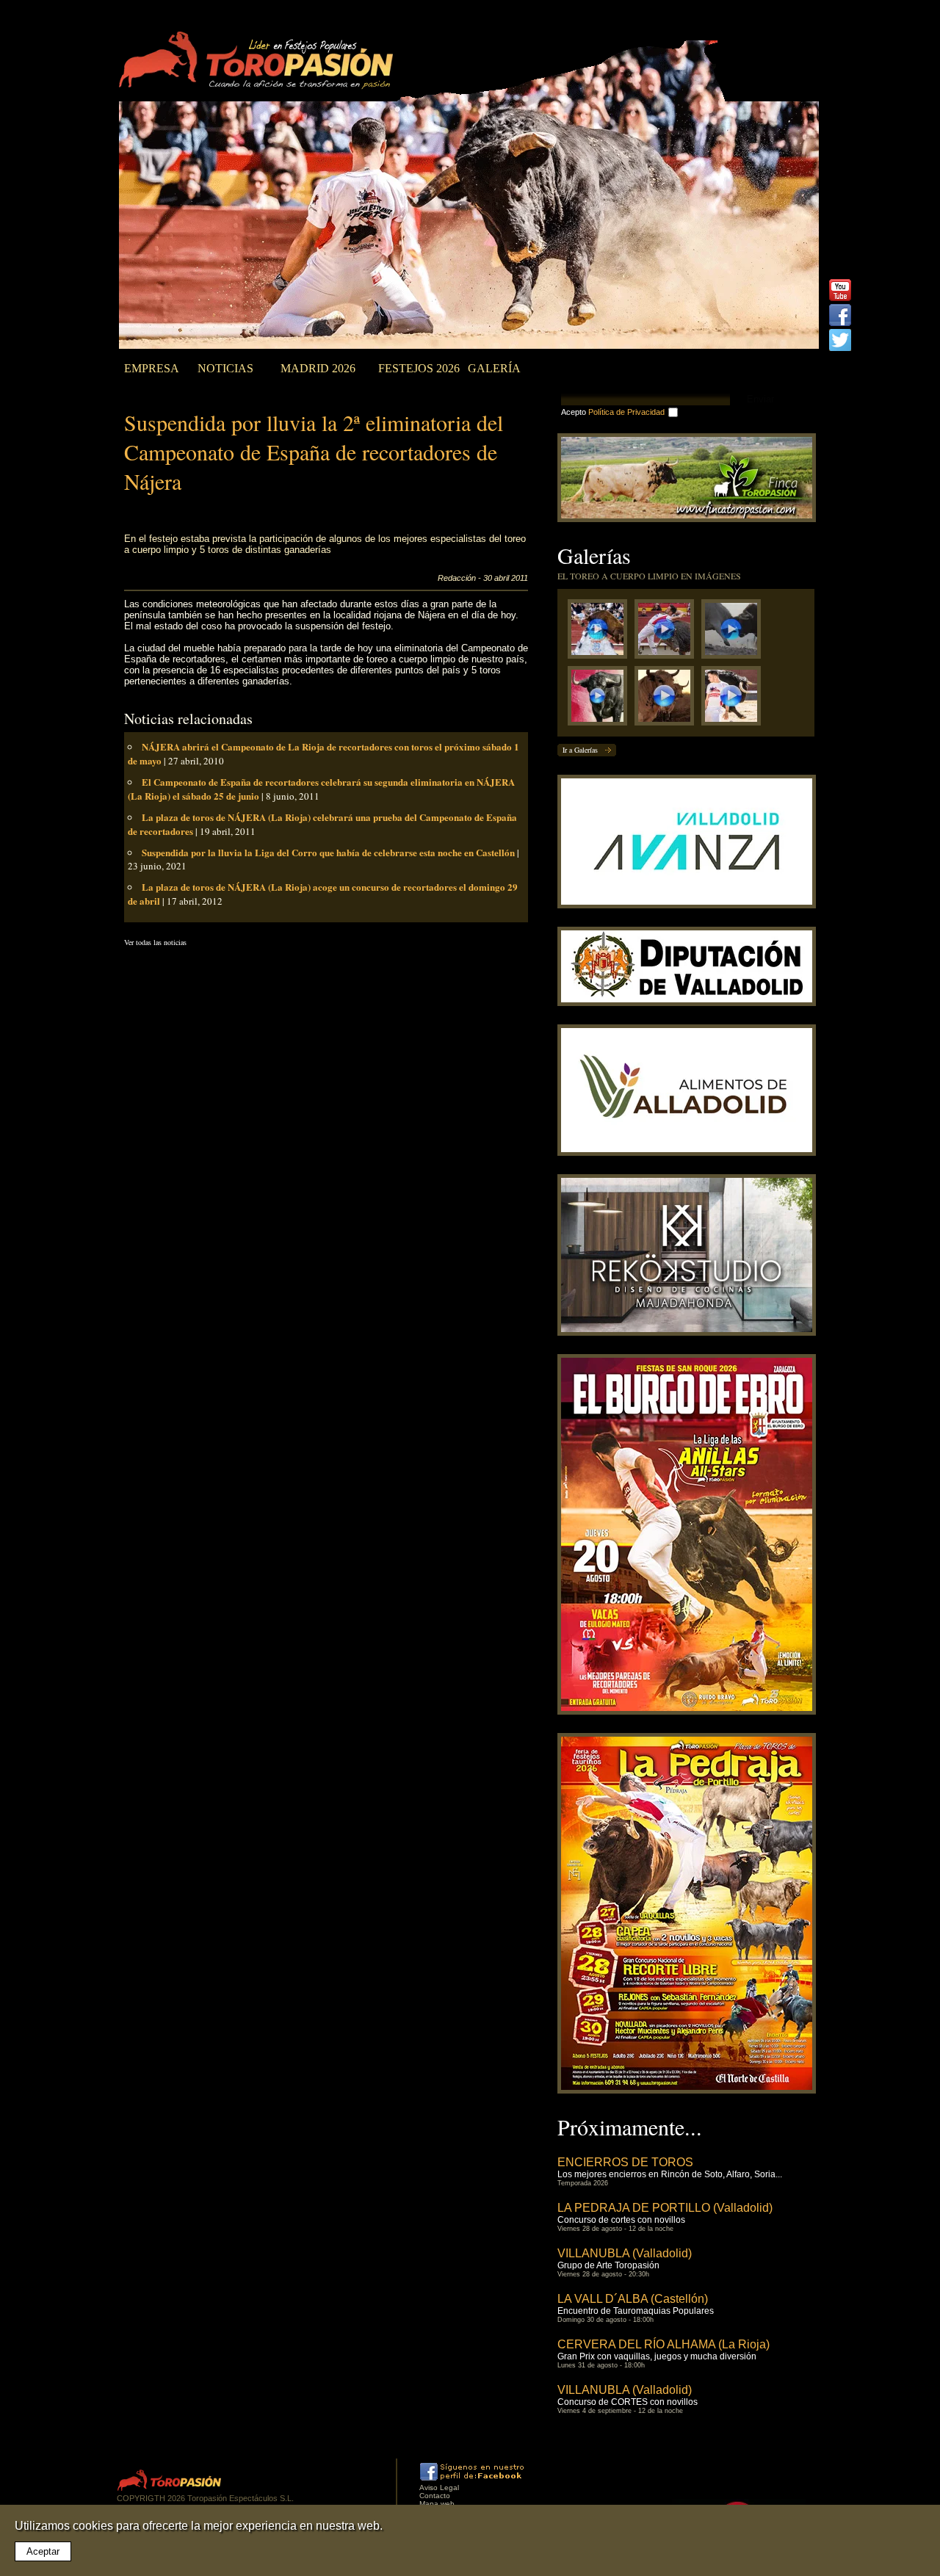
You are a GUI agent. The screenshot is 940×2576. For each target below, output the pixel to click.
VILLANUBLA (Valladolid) (625, 2253)
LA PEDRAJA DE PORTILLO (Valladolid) (665, 2208)
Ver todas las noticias (155, 942)
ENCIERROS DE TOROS (625, 2162)
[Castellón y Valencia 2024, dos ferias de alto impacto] (601, 699)
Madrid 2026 (318, 368)
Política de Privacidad (626, 412)
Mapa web (437, 2504)
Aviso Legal (439, 2488)
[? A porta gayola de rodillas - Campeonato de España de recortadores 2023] (735, 699)
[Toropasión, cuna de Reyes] (668, 699)
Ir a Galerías (580, 750)
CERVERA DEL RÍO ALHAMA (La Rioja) (664, 2344)
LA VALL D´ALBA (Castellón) (633, 2299)
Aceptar (43, 2551)
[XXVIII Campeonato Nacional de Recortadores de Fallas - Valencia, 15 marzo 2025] (668, 633)
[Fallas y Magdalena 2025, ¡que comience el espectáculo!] (735, 633)
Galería (494, 368)
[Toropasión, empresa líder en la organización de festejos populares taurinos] (259, 62)
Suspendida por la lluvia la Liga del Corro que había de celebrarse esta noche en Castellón (328, 852)
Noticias (225, 368)
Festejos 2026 (419, 368)
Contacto (435, 2496)
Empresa (152, 368)
